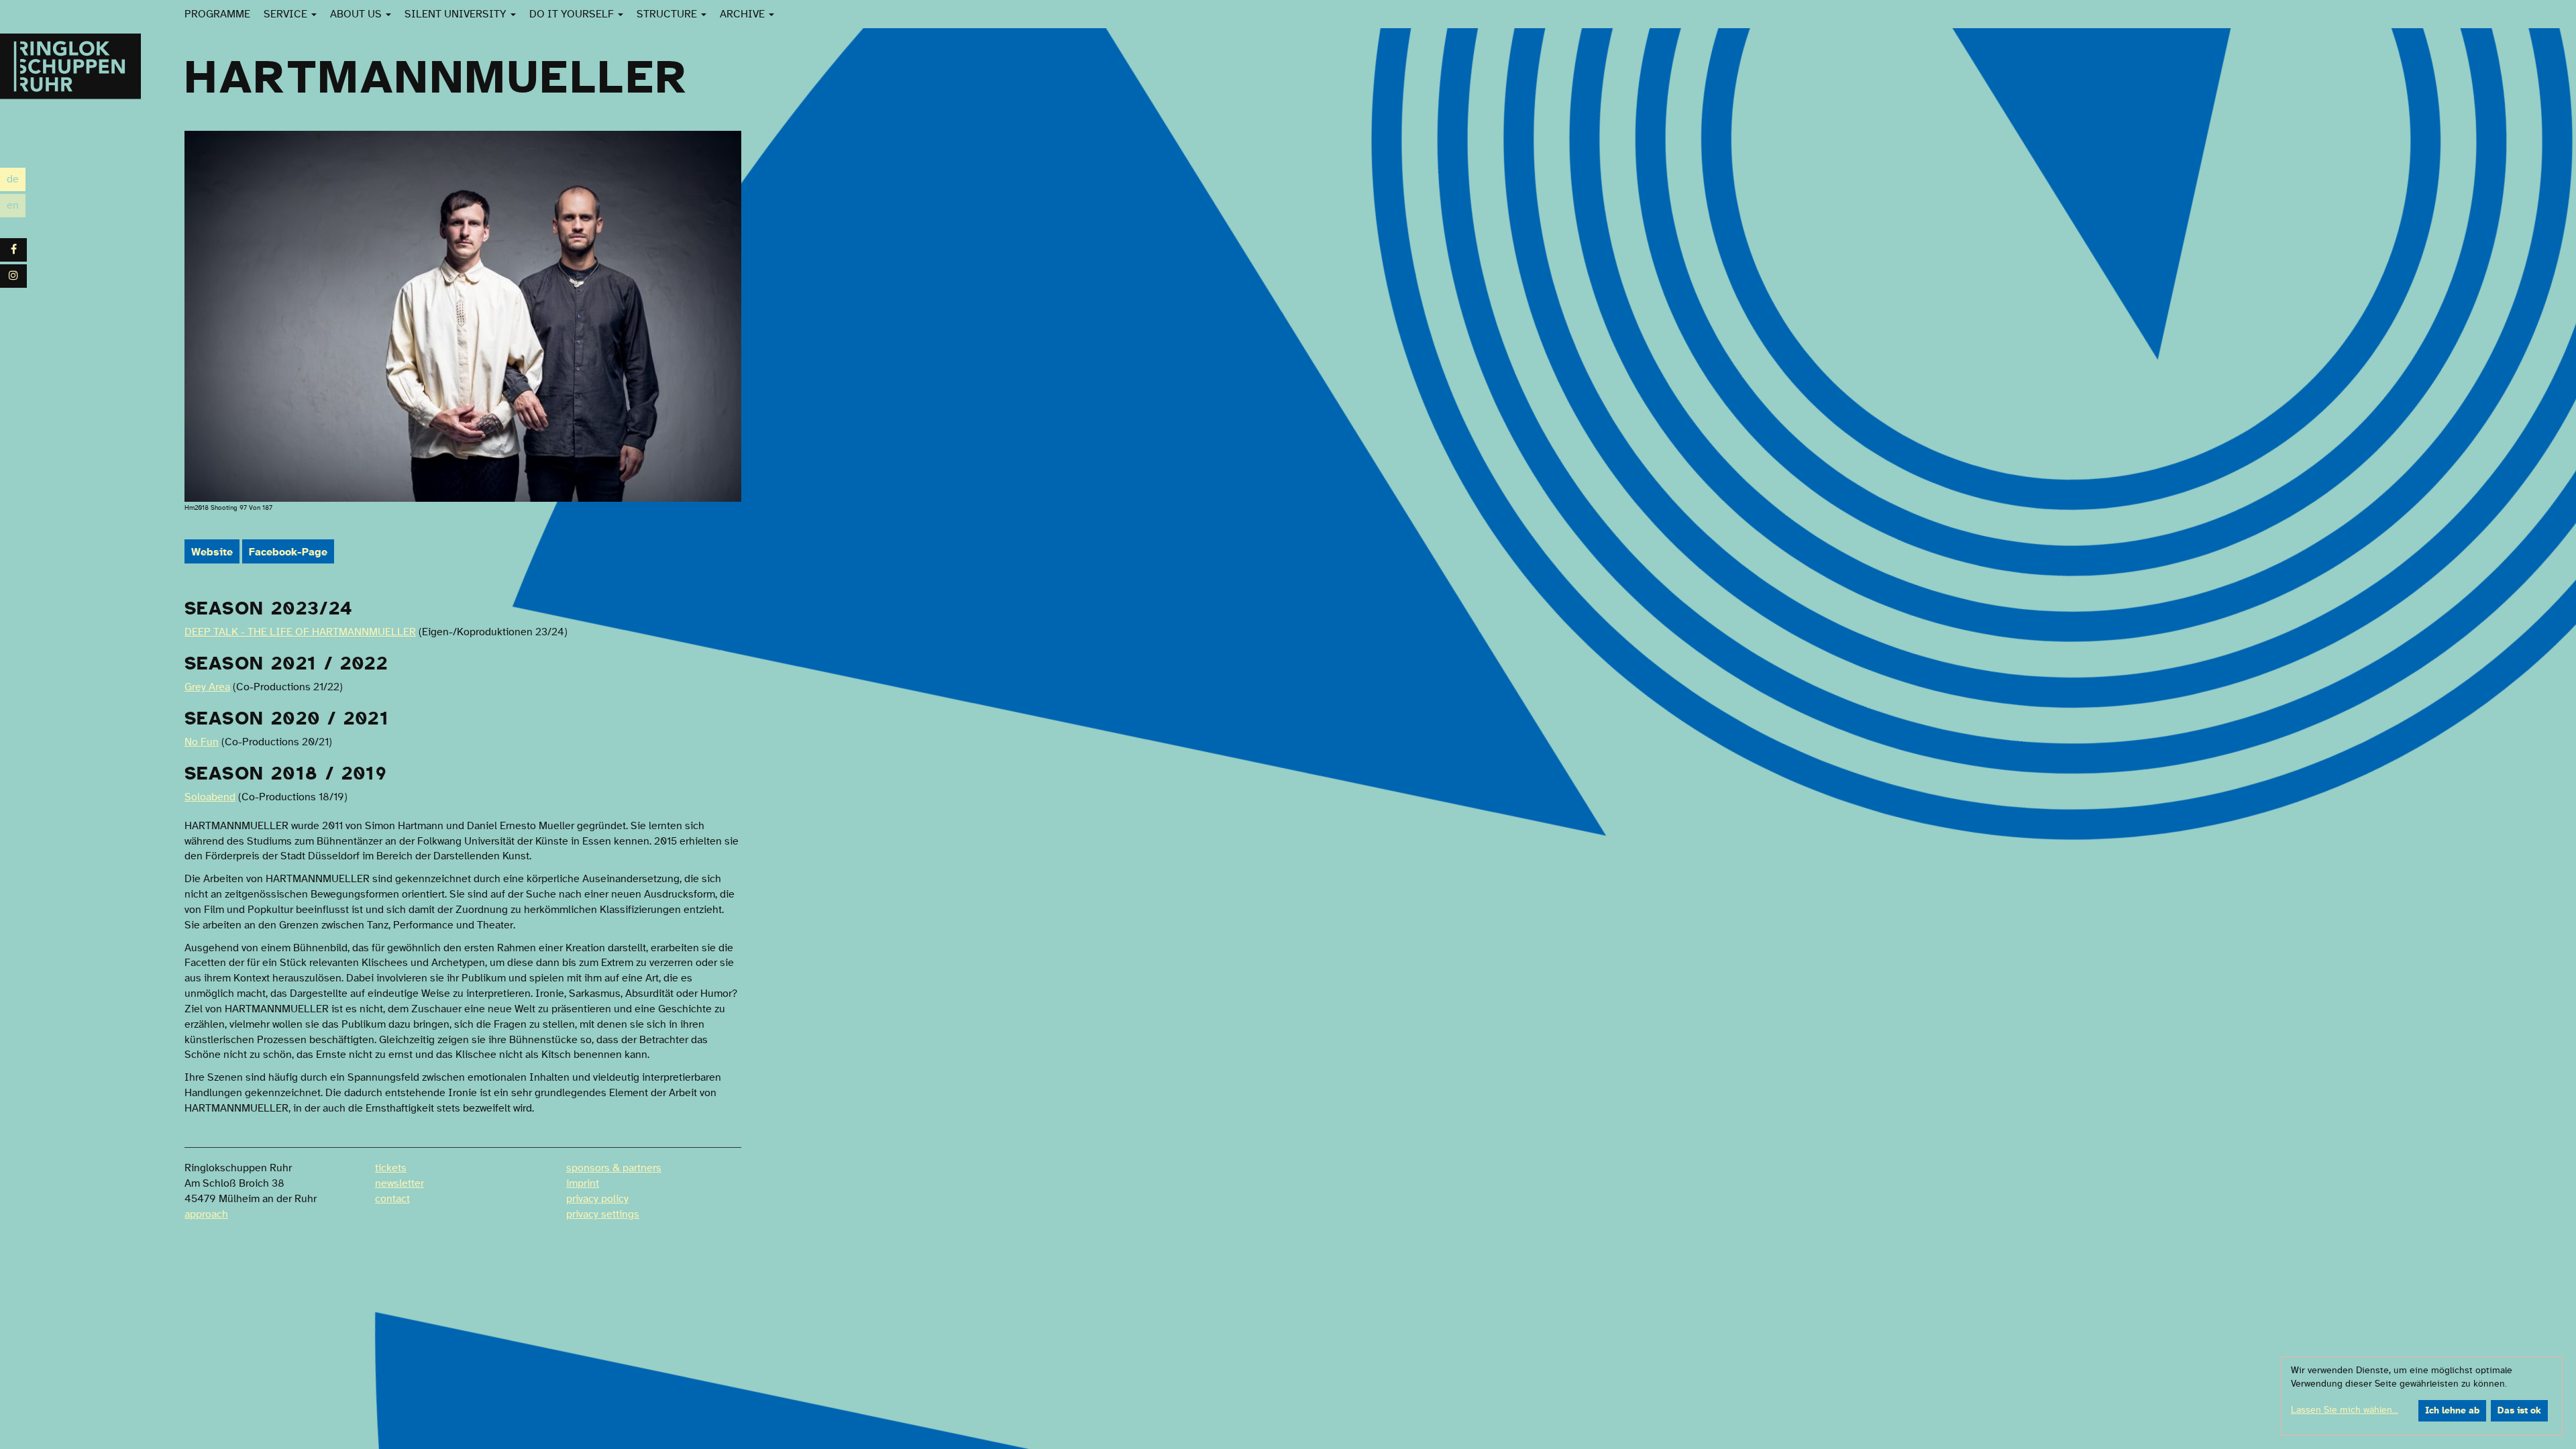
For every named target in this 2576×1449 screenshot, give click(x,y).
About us (357, 14)
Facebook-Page (288, 552)
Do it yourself (573, 14)
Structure (668, 14)
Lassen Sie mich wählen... (2345, 1410)
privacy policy (597, 1199)
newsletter (399, 1183)
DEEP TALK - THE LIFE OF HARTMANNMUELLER (300, 632)
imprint (583, 1183)
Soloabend (210, 797)
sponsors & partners (614, 1168)
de (16, 181)
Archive (744, 14)
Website (212, 552)
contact (392, 1199)
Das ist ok (2519, 1411)
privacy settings (603, 1214)
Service (287, 14)
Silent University (457, 14)
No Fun (202, 742)
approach (206, 1214)
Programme (217, 14)
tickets (391, 1168)
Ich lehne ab (2452, 1411)
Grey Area (207, 687)
